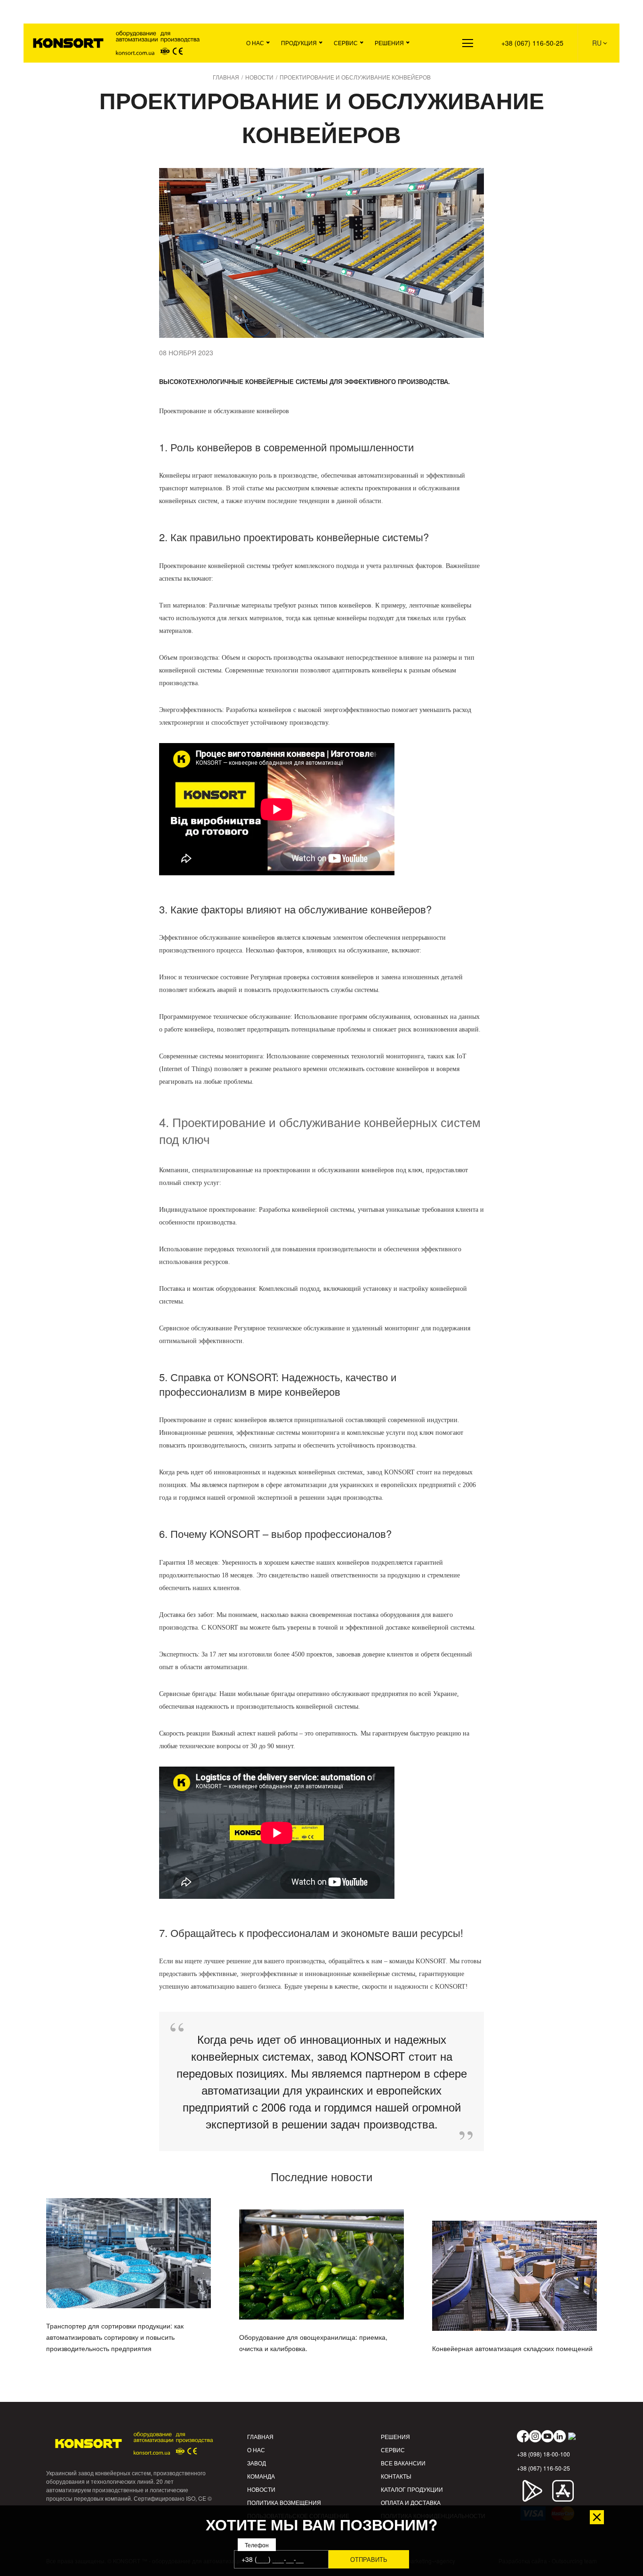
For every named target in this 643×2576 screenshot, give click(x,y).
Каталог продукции (412, 2489)
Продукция (299, 43)
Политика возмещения (284, 2502)
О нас (255, 43)
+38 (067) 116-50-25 (532, 43)
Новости (261, 2489)
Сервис (346, 43)
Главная (260, 2436)
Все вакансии (403, 2463)
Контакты (396, 2476)
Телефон (257, 2545)
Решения (389, 43)
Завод (257, 2463)
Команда (261, 2476)
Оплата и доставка (411, 2502)
